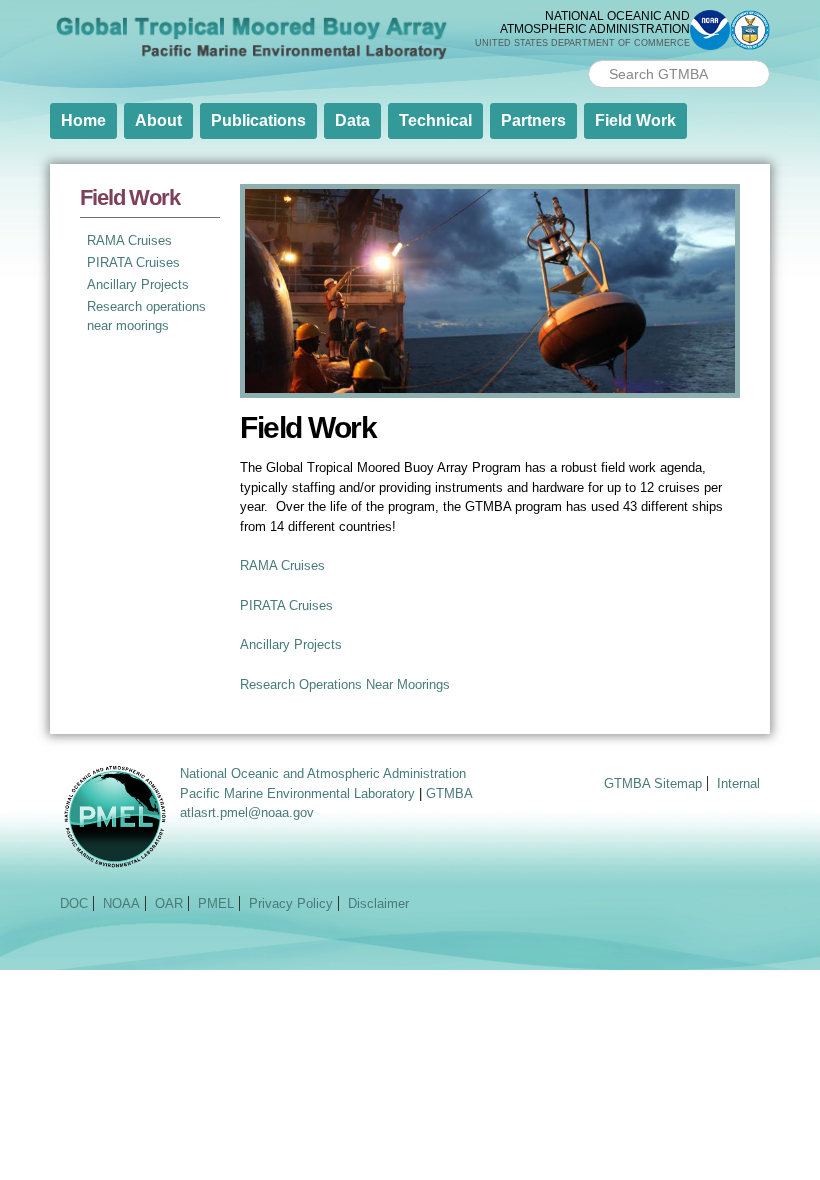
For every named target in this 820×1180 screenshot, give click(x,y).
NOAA (121, 903)
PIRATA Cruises (133, 262)
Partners (533, 120)
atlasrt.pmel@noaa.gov (247, 812)
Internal (738, 783)
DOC (74, 903)
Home (83, 120)
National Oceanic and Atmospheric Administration (323, 773)
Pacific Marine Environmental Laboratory (297, 793)
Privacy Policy (291, 903)
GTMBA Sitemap (653, 783)
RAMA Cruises (129, 240)
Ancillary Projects (138, 284)
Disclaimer (378, 903)
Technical (435, 120)
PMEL (216, 903)
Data (352, 120)
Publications (258, 120)
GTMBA (449, 793)
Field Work (635, 120)
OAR (169, 903)
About (158, 120)
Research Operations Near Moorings (345, 684)
